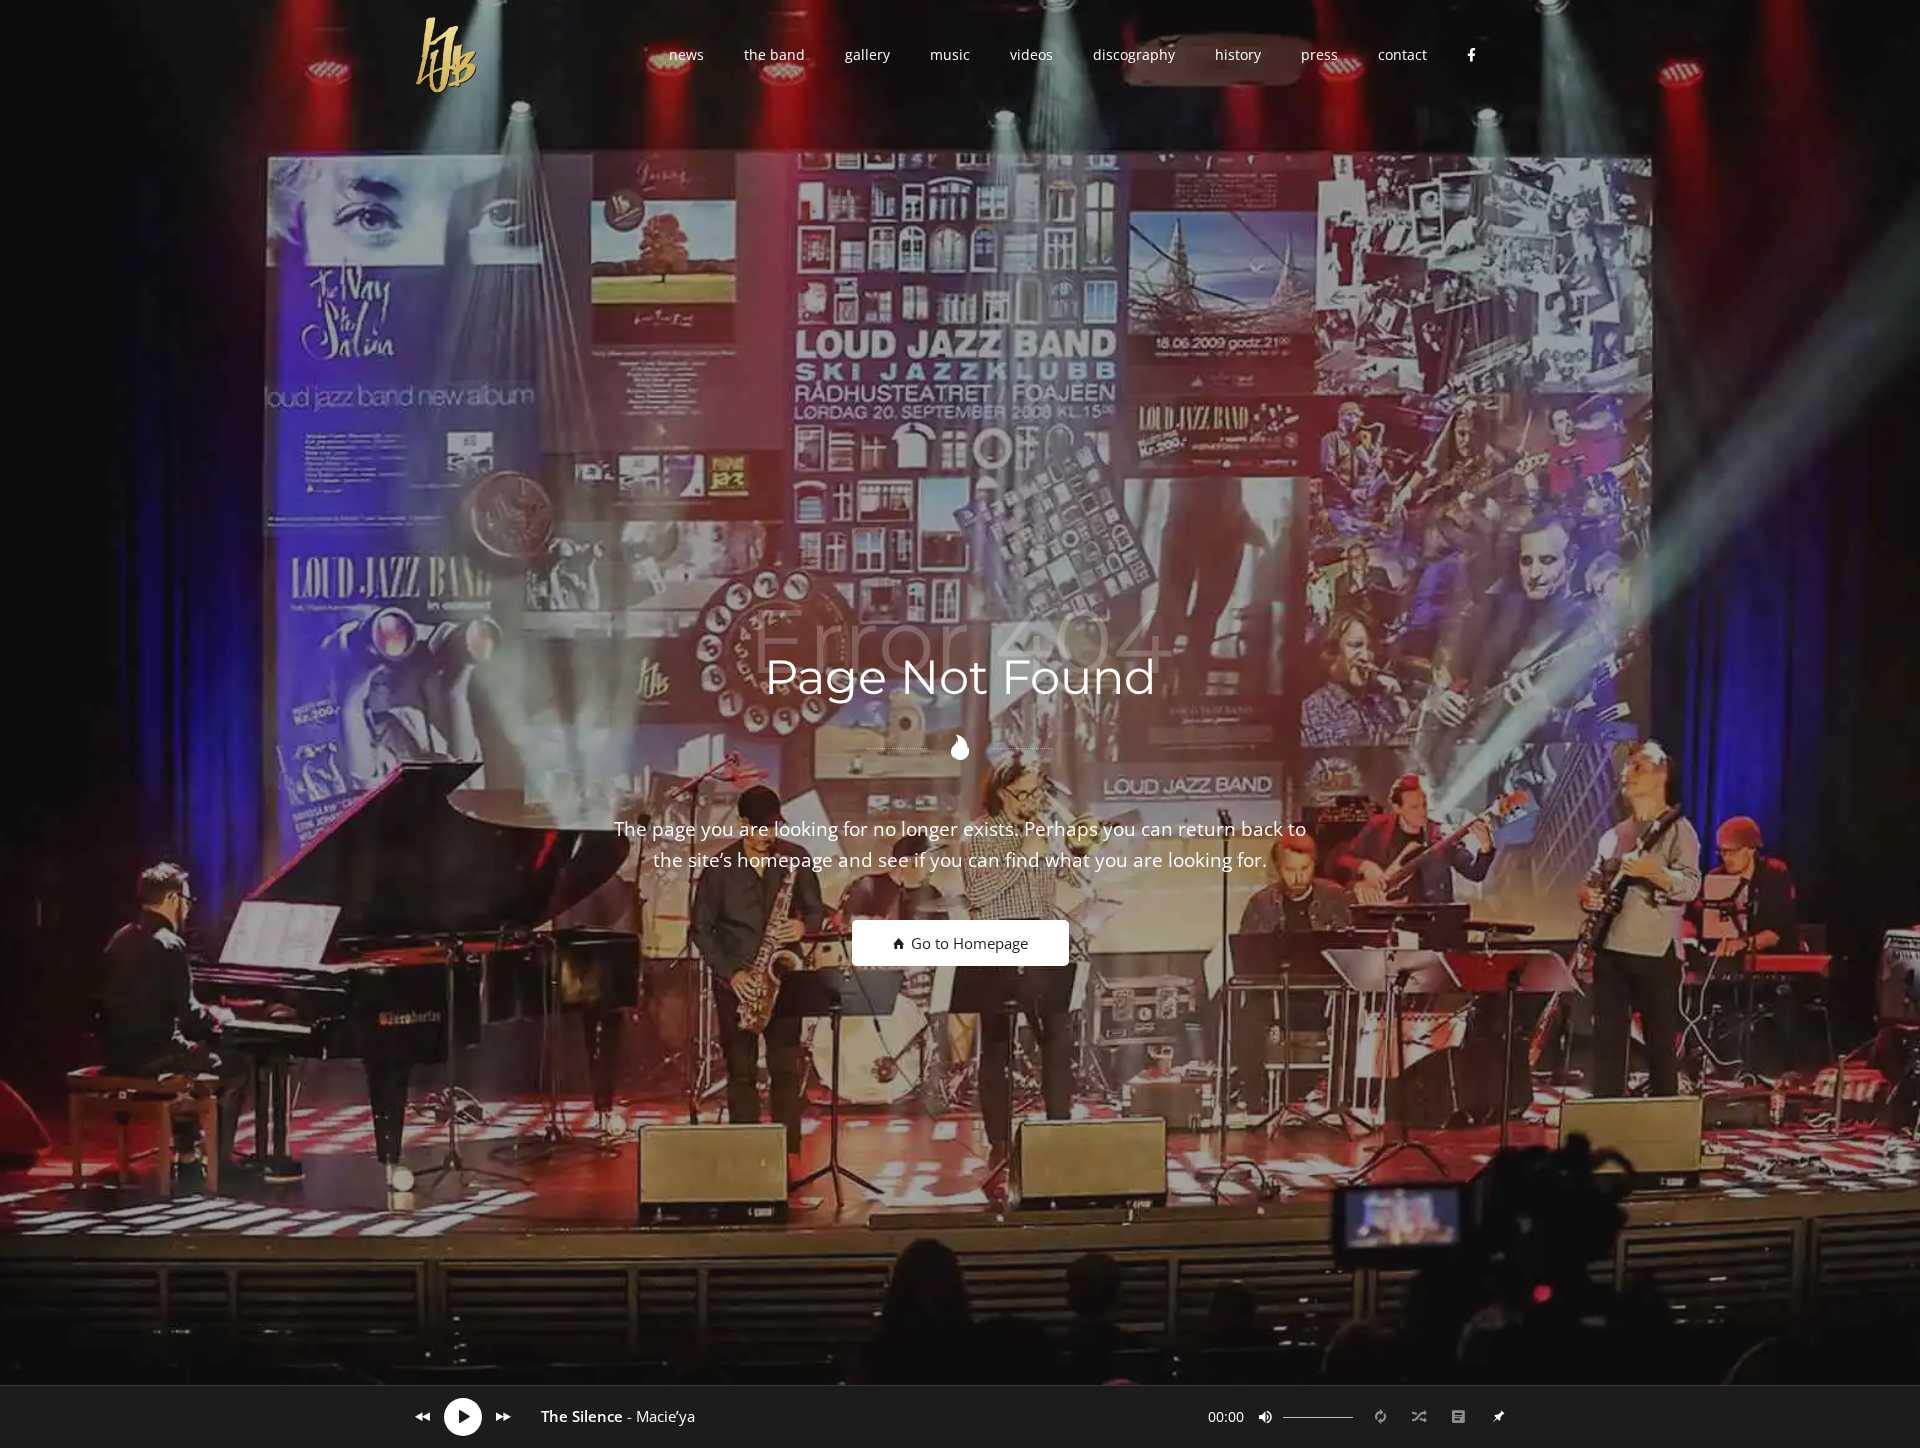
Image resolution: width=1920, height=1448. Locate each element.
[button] (686, 55)
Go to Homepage (967, 943)
